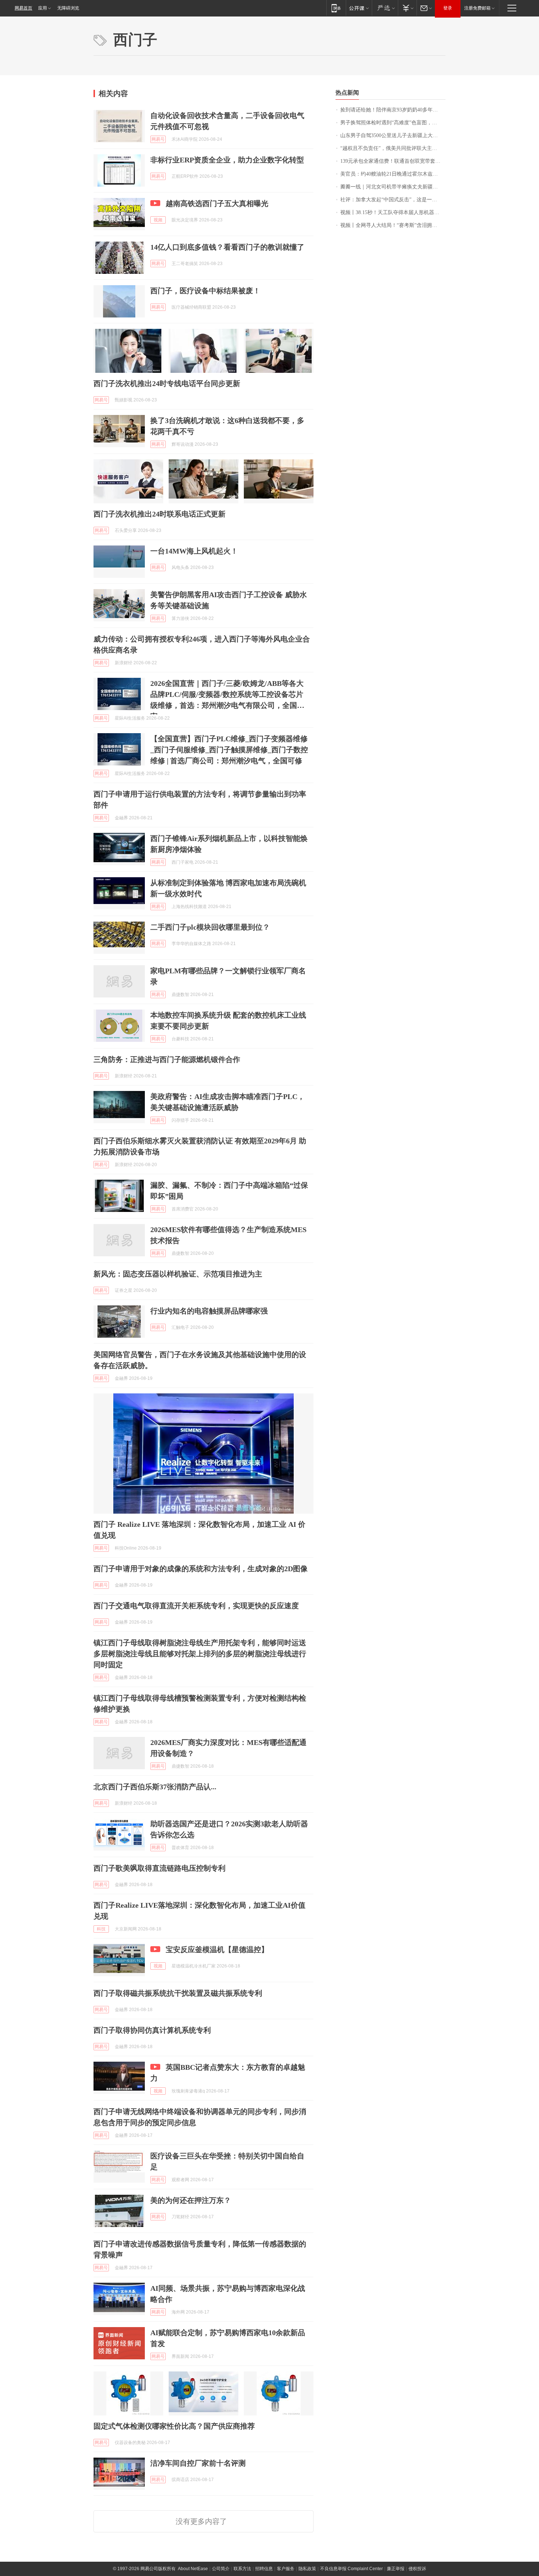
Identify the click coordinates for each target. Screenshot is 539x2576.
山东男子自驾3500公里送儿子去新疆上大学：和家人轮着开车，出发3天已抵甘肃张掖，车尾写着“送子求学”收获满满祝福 (393, 135)
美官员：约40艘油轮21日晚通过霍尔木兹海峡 (392, 174)
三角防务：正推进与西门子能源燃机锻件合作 (167, 1059)
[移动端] (336, 8)
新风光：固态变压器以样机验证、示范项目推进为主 (178, 1274)
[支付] (407, 8)
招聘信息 (264, 2569)
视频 (158, 220)
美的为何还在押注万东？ (191, 2200)
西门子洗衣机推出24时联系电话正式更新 (159, 514)
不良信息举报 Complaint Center (351, 2569)
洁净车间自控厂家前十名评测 (198, 2463)
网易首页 (23, 8)
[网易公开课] (359, 8)
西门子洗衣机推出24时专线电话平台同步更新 (167, 383)
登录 (448, 8)
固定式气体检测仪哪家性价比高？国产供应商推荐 (174, 2426)
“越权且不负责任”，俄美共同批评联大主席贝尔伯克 (393, 148)
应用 (43, 8)
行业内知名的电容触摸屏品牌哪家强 (209, 1311)
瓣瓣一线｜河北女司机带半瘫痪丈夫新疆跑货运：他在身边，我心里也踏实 (393, 187)
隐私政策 (307, 2569)
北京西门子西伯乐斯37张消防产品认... (155, 1787)
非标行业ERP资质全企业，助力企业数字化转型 (227, 160)
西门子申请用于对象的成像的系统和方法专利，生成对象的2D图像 (201, 1569)
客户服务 (286, 2569)
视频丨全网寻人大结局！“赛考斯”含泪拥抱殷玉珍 (393, 225)
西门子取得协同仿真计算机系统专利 (152, 2030)
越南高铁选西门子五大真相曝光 (217, 203)
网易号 (158, 139)
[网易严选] (385, 8)
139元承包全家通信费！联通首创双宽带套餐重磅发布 (393, 161)
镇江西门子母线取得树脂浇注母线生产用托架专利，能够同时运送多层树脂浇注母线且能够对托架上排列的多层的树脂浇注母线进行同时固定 (200, 1654)
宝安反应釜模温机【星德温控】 (217, 1950)
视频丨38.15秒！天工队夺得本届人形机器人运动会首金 (393, 212)
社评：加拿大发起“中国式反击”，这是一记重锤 (393, 200)
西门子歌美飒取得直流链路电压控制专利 (159, 1868)
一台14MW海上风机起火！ (194, 551)
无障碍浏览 (68, 8)
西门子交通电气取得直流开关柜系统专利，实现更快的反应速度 (196, 1606)
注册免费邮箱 (477, 8)
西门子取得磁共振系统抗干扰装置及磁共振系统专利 (178, 1993)
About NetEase (193, 2569)
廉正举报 (396, 2569)
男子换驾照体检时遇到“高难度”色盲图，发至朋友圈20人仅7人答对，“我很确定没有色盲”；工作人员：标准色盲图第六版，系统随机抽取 (393, 123)
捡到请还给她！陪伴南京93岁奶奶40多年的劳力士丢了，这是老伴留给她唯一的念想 (393, 110)
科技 (101, 1929)
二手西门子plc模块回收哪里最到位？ (210, 927)
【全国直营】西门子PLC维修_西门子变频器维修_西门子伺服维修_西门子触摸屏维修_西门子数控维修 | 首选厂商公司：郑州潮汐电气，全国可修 (229, 750)
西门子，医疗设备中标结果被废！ (205, 291)
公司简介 (221, 2569)
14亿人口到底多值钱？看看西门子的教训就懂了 (227, 247)
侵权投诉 (417, 2569)
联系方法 (242, 2569)
